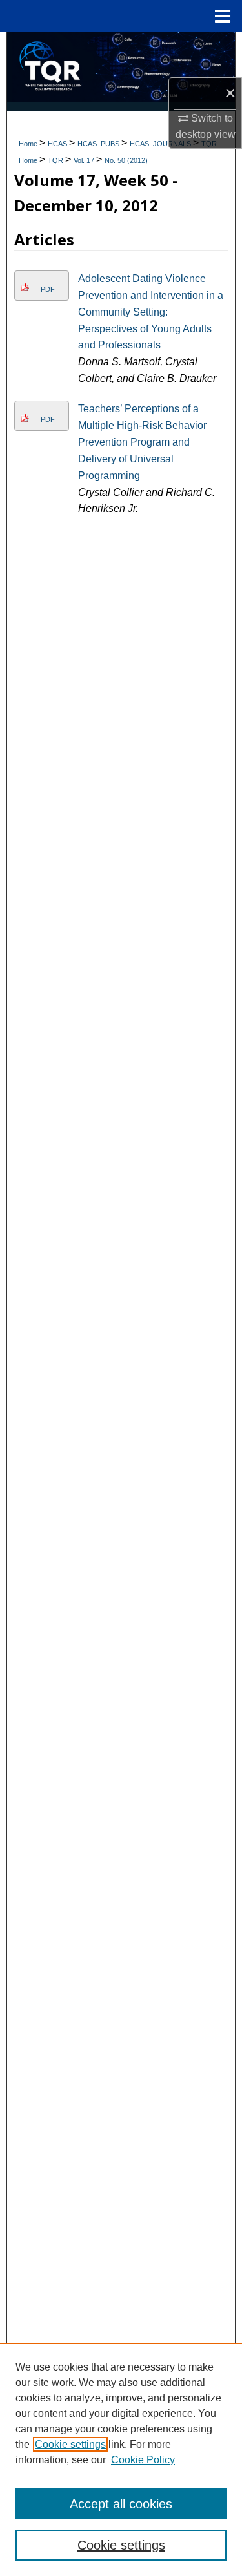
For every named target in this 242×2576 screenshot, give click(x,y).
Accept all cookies (121, 2504)
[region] (121, 2459)
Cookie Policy (143, 2460)
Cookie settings (70, 2444)
